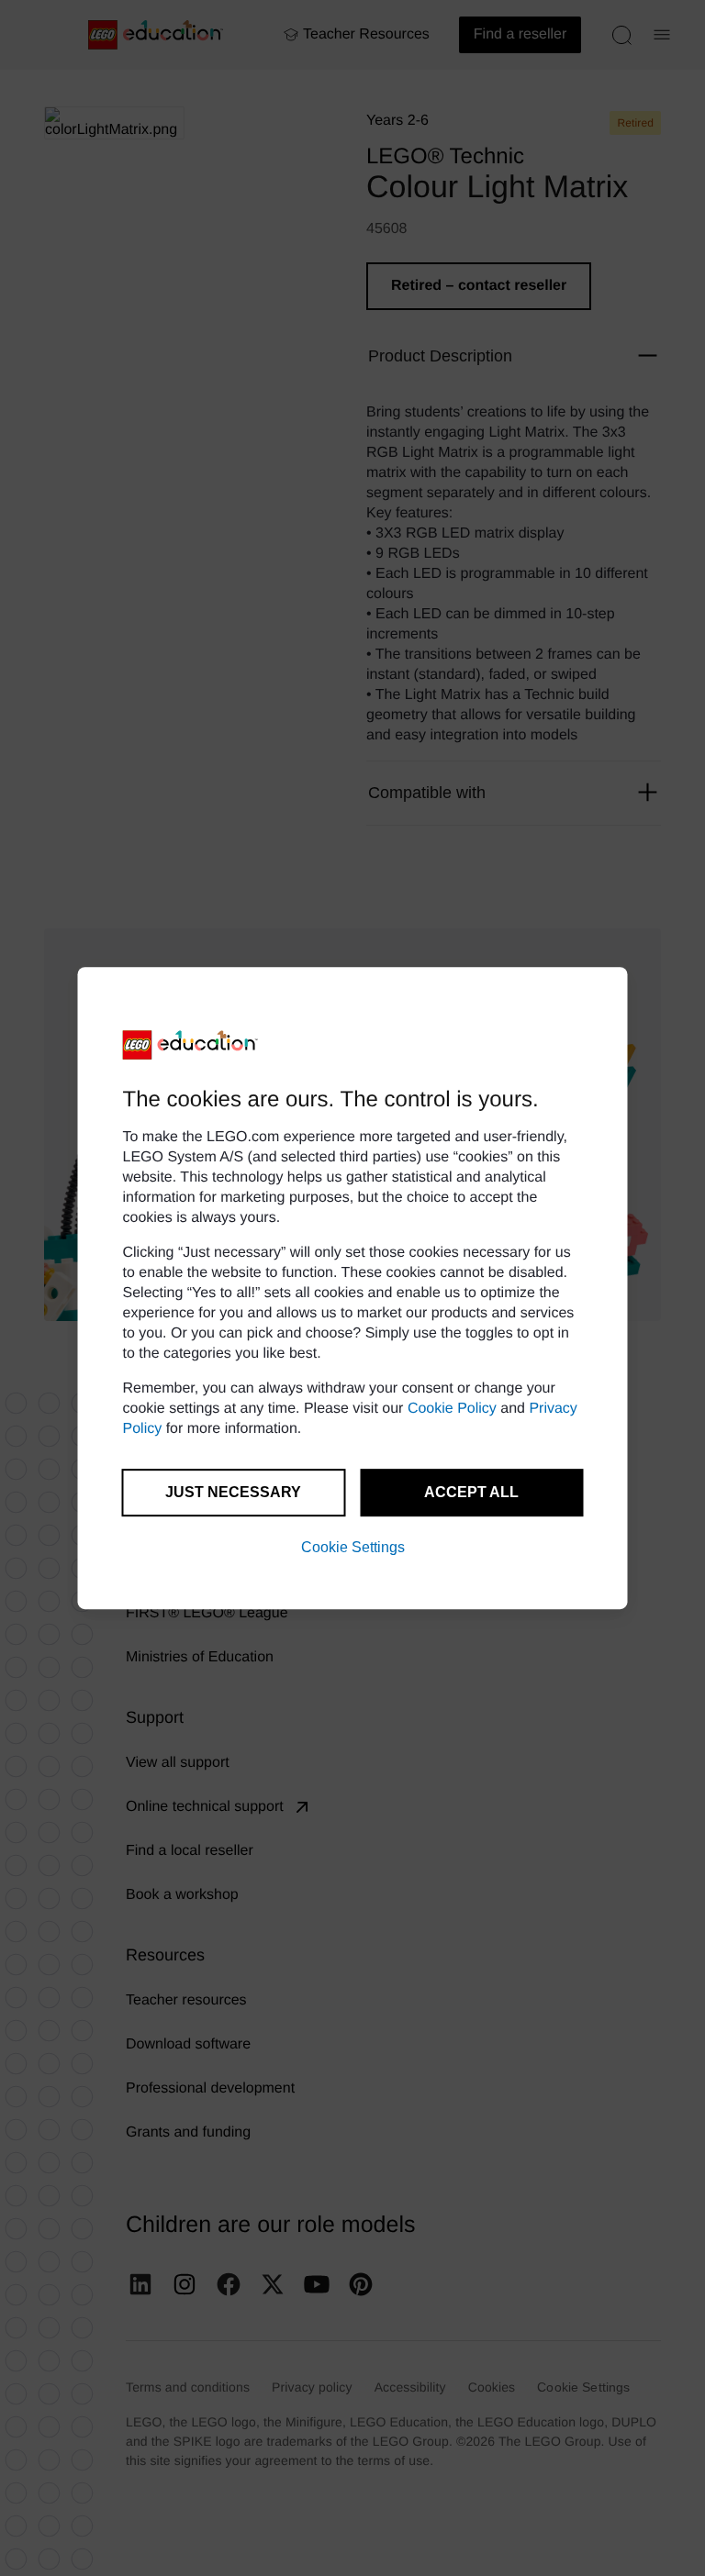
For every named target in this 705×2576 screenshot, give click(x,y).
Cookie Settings (353, 1547)
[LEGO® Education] (191, 1045)
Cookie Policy (452, 1409)
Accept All (471, 1492)
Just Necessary (233, 1492)
